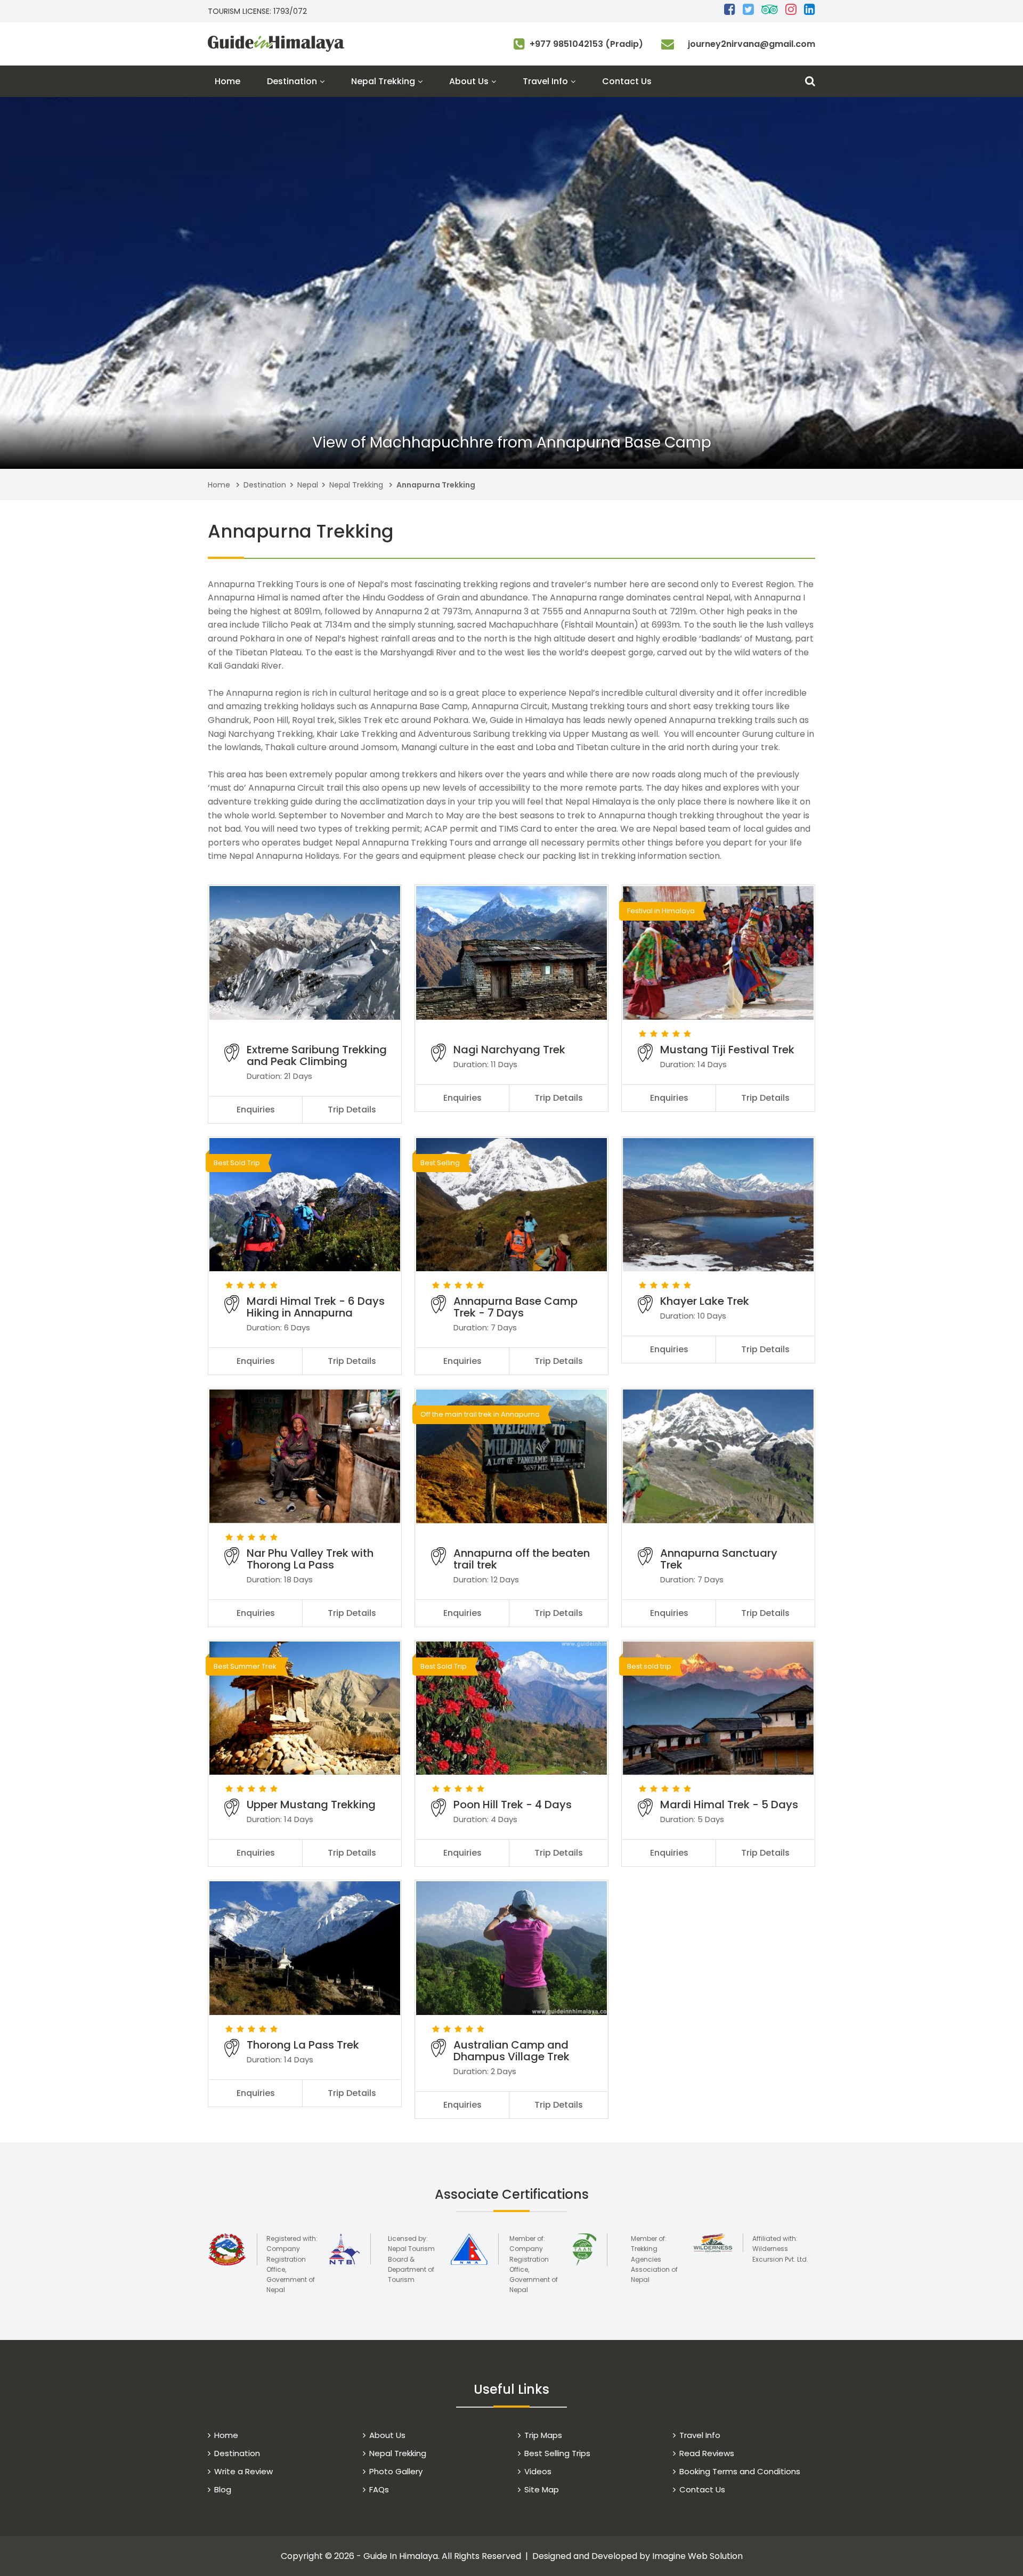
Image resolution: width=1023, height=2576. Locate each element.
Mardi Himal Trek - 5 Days (729, 1805)
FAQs (379, 2489)
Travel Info (545, 81)
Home (228, 81)
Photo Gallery (396, 2471)
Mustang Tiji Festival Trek (727, 1050)
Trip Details (352, 1110)
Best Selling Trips (557, 2453)
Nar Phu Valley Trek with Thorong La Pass (310, 1559)
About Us (469, 81)
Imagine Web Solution (697, 2556)
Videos (538, 2471)
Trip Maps (543, 2435)
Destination (292, 81)
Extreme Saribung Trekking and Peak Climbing (317, 1055)
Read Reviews (707, 2453)
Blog (223, 2489)
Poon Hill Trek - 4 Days (513, 1805)
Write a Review (243, 2471)
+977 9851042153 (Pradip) (586, 44)
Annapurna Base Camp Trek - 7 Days (515, 1307)
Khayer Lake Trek (705, 1301)
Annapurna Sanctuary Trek (719, 1559)
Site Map (542, 2489)
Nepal (308, 485)
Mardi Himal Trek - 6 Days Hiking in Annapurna (316, 1307)
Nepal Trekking (383, 81)
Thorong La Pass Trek (303, 2045)
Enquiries (256, 1110)
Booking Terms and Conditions (740, 2471)
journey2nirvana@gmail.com (752, 44)
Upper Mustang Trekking (311, 1805)
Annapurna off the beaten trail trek (522, 1559)
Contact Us (627, 81)
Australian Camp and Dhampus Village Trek (511, 2051)
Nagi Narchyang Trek (509, 1050)
